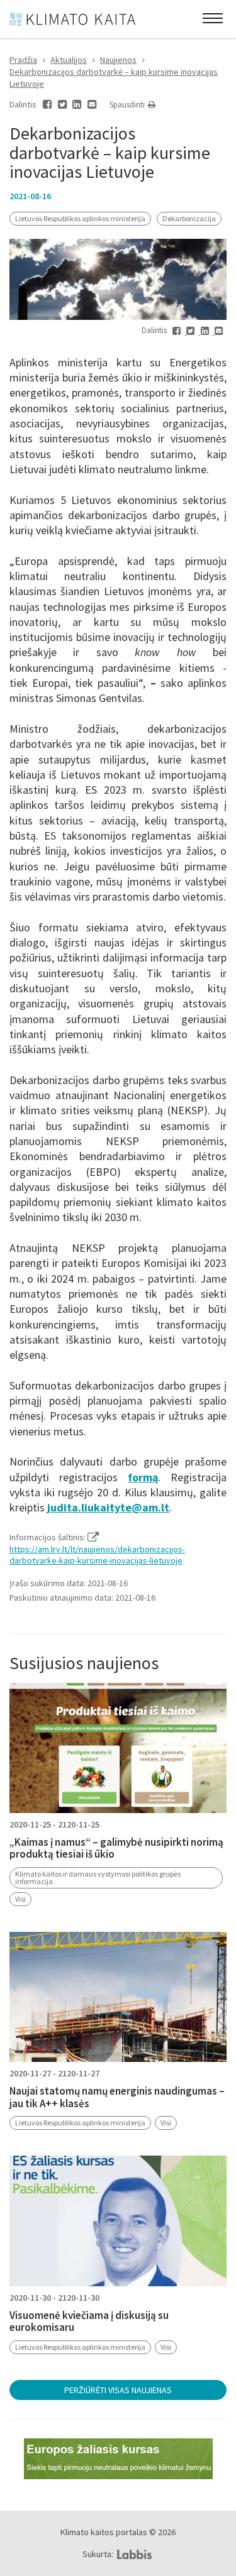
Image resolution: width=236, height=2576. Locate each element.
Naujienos (118, 60)
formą (143, 1477)
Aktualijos (69, 60)
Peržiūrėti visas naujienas (118, 2390)
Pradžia (23, 60)
